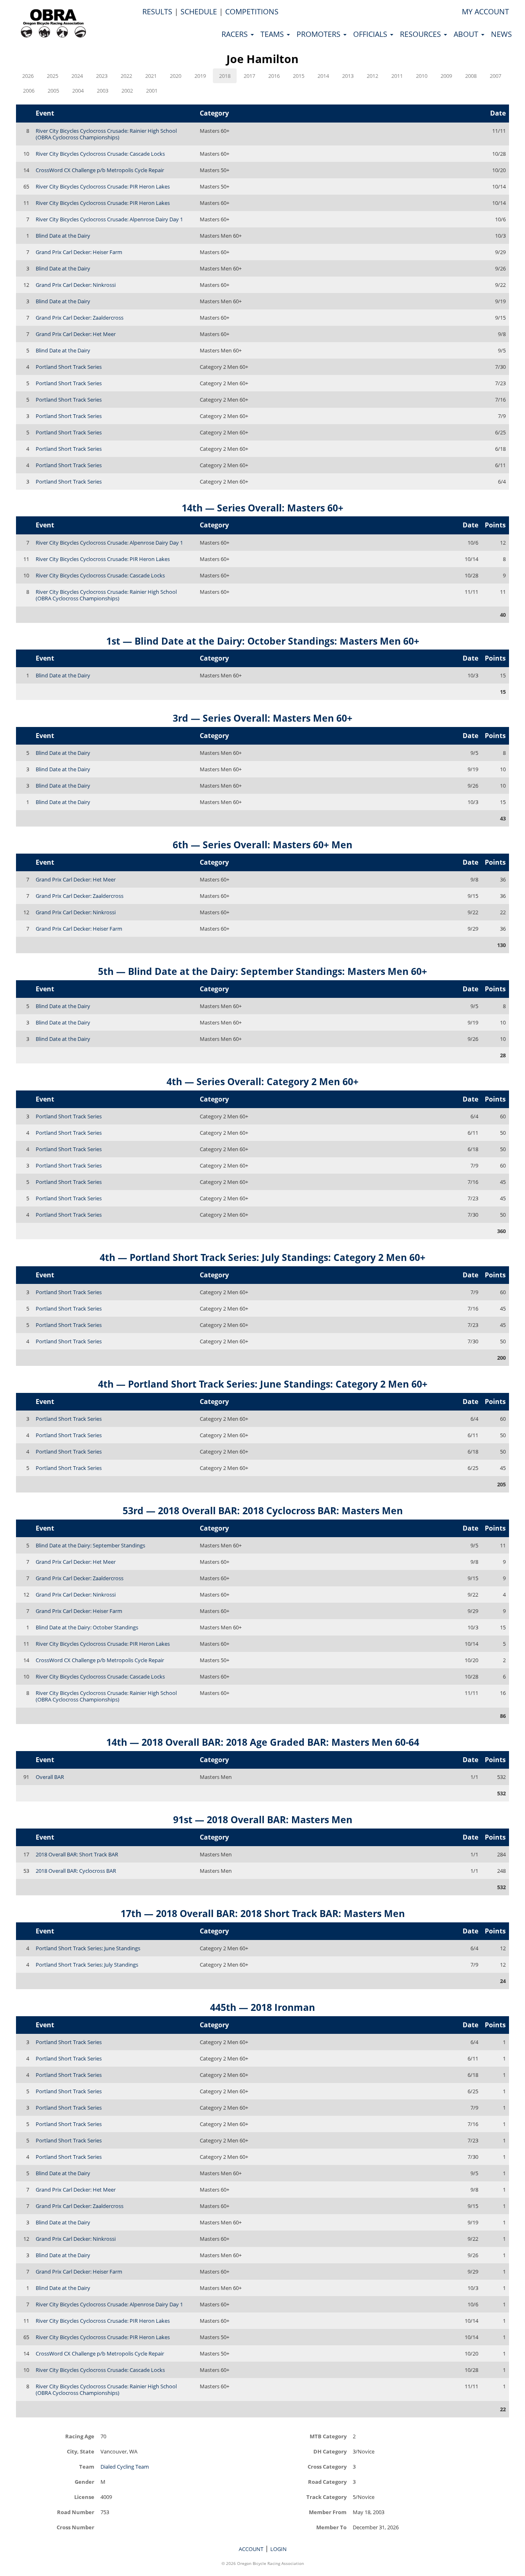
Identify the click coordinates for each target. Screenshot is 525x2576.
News (501, 34)
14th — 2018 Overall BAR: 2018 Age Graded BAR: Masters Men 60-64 (263, 1742)
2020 (176, 76)
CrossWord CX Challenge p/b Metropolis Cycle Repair (100, 170)
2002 (127, 91)
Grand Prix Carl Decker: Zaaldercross (80, 318)
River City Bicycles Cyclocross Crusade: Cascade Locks (100, 154)
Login (278, 2549)
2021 (151, 76)
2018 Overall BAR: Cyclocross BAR (76, 1871)
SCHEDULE (199, 11)
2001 (152, 91)
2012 (372, 76)
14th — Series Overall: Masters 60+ (262, 508)
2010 (422, 76)
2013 (348, 76)
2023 (102, 76)
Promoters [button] (320, 34)
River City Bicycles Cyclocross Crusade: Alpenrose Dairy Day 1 (109, 219)
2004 (78, 91)
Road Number (75, 2512)
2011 (397, 76)
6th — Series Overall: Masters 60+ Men (262, 845)
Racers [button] (236, 34)
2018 (225, 76)
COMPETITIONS (252, 11)
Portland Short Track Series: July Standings (87, 1965)
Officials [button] (371, 34)
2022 (126, 76)
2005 (53, 91)
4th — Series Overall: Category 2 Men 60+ (262, 1081)
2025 (52, 76)
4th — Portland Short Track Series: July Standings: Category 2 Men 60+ (262, 1257)
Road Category (327, 2482)
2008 (471, 76)
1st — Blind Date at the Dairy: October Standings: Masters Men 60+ (263, 641)
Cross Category (327, 2466)
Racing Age (80, 2436)
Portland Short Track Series (69, 367)
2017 (249, 76)
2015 (299, 76)
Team (87, 2466)
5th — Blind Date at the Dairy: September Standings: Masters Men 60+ (262, 971)
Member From (328, 2512)
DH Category (330, 2451)
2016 (274, 76)
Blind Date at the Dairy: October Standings (87, 1627)
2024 (77, 76)
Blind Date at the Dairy (63, 236)
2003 (103, 91)
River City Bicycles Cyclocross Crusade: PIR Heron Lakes (103, 186)
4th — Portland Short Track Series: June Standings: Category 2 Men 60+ (263, 1384)
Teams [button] (273, 34)
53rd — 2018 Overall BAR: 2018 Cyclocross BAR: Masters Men (263, 1511)
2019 (200, 76)
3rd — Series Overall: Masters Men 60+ (262, 718)
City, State (80, 2451)
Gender (84, 2482)
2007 (495, 76)
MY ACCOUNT (485, 11)
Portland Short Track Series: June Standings (88, 1948)
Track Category (326, 2497)
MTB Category (328, 2436)
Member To (331, 2527)
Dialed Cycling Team (125, 2467)
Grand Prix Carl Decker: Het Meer (76, 334)
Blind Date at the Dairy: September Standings (90, 1545)
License (84, 2497)
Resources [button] (421, 34)
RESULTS (157, 11)
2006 (29, 91)
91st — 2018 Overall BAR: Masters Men (263, 1820)
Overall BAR (50, 1777)
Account (251, 2549)
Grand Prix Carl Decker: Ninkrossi (76, 285)
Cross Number (75, 2527)
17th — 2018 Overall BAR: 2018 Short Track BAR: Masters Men (263, 1913)
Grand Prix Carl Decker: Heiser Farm (79, 252)
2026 (28, 76)
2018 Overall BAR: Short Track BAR (77, 1854)
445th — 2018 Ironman (262, 2007)
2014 (323, 76)
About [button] (467, 34)
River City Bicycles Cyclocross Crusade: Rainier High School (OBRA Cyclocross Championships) (106, 134)
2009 (446, 76)
